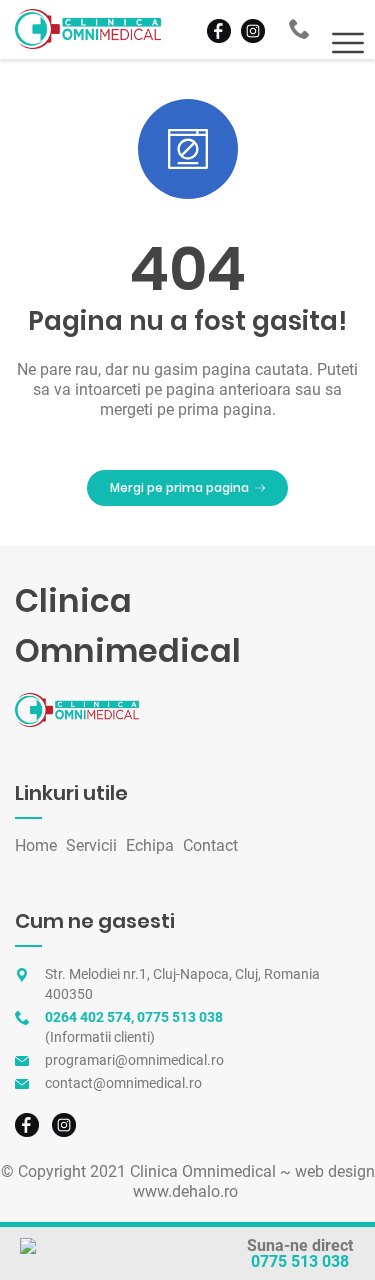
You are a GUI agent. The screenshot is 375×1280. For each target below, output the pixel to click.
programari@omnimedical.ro (134, 1060)
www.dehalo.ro (185, 1191)
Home (36, 845)
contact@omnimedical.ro (123, 1083)
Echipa (150, 845)
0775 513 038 (300, 1261)
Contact (210, 845)
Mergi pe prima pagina (179, 487)
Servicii (91, 845)
